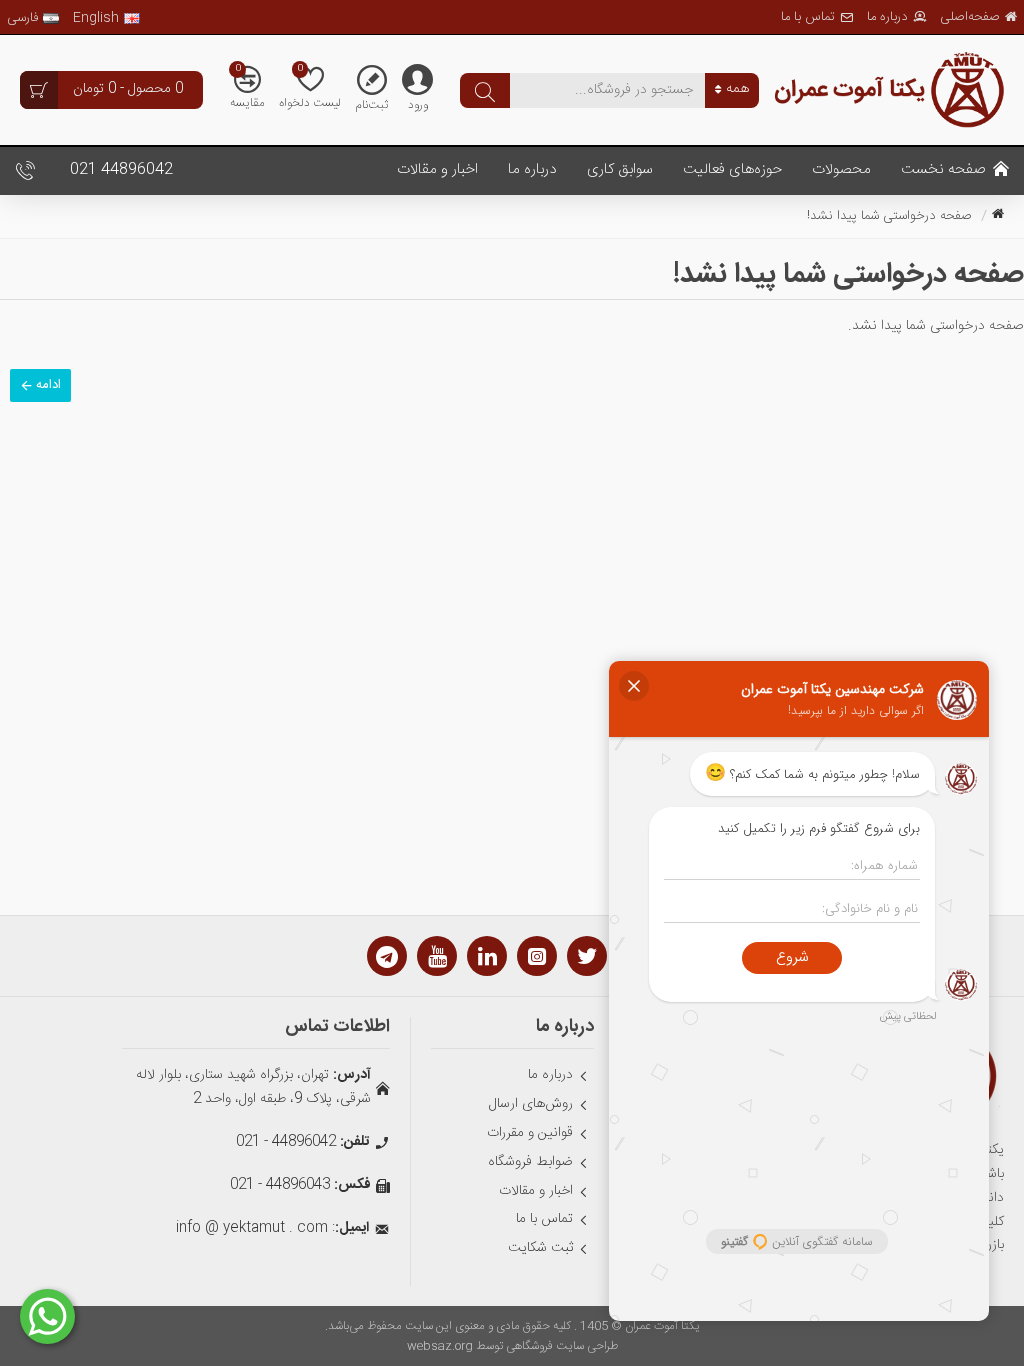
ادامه (48, 385)
